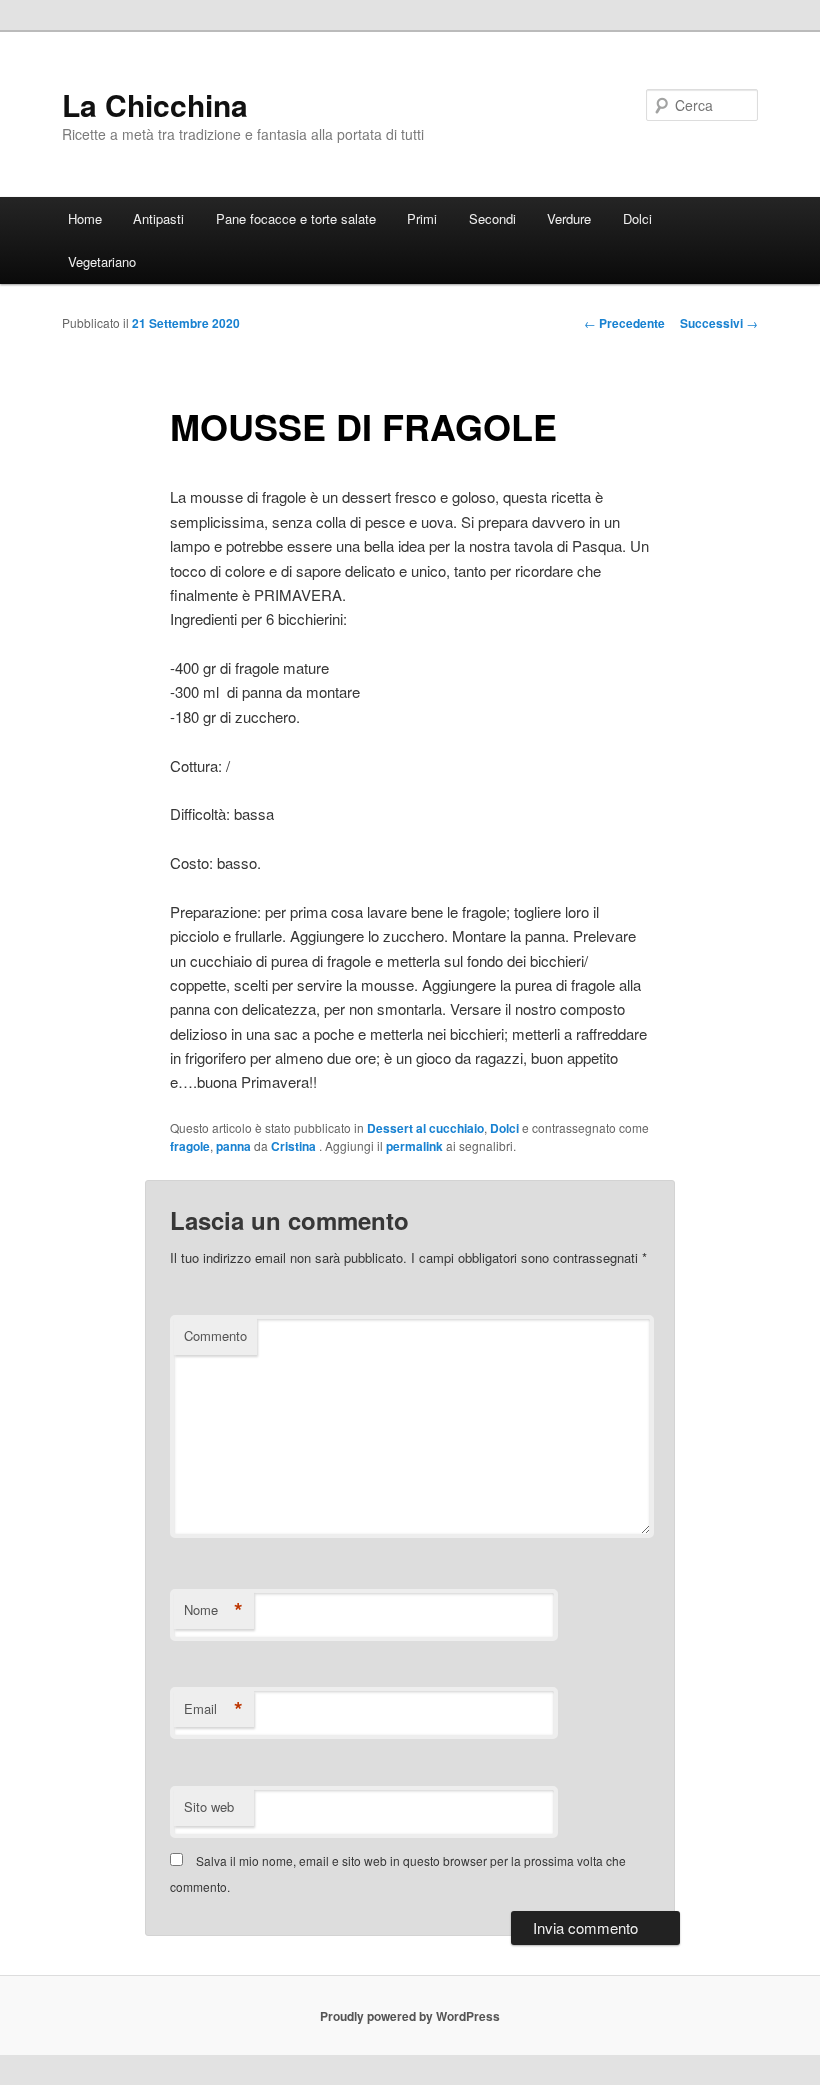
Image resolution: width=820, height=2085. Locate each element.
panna (233, 1146)
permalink (414, 1146)
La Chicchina (155, 104)
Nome (213, 1610)
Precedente (624, 323)
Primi (422, 218)
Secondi (492, 218)
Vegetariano (102, 261)
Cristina (295, 1146)
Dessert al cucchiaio (425, 1128)
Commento (215, 1335)
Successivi (719, 323)
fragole (190, 1146)
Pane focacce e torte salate (296, 218)
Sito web (209, 1806)
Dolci (637, 218)
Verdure (569, 218)
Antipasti (158, 218)
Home (85, 218)
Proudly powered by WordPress (410, 2016)
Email (213, 1709)
